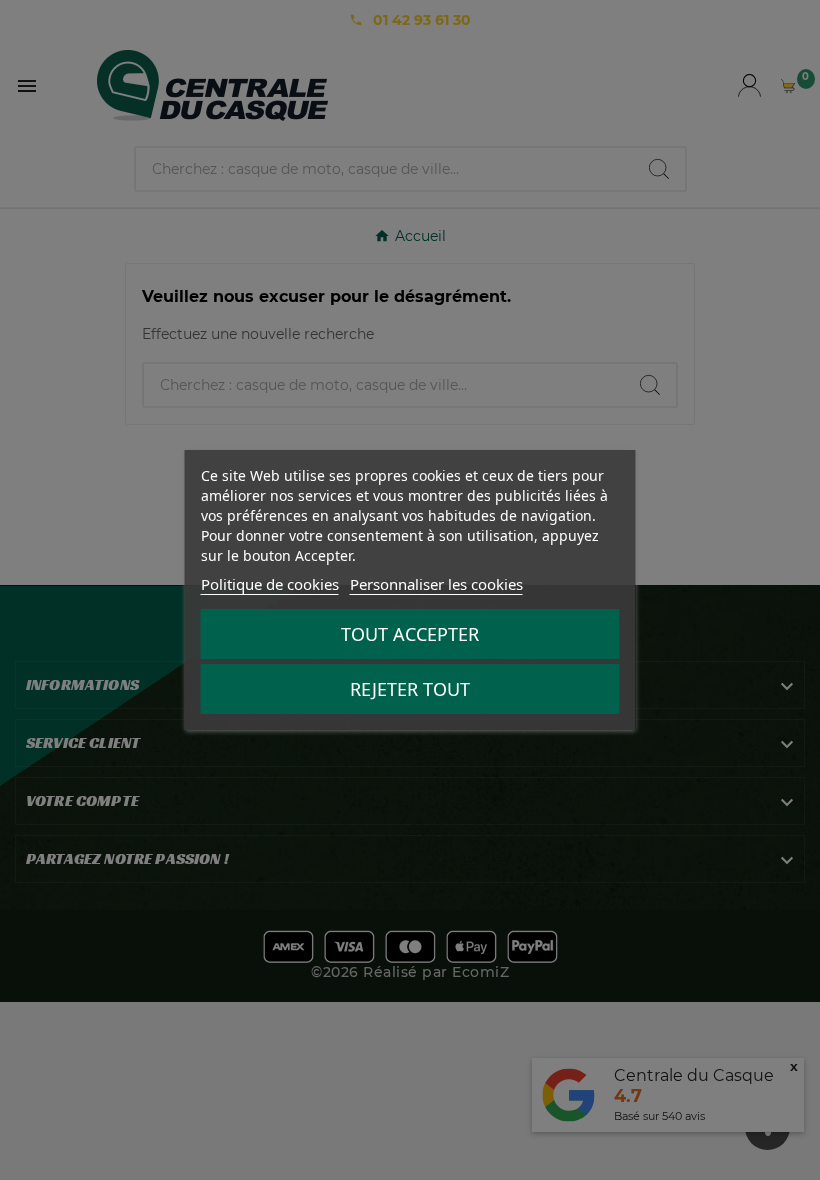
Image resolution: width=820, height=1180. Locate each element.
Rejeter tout (410, 689)
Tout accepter (410, 634)
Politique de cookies (270, 584)
